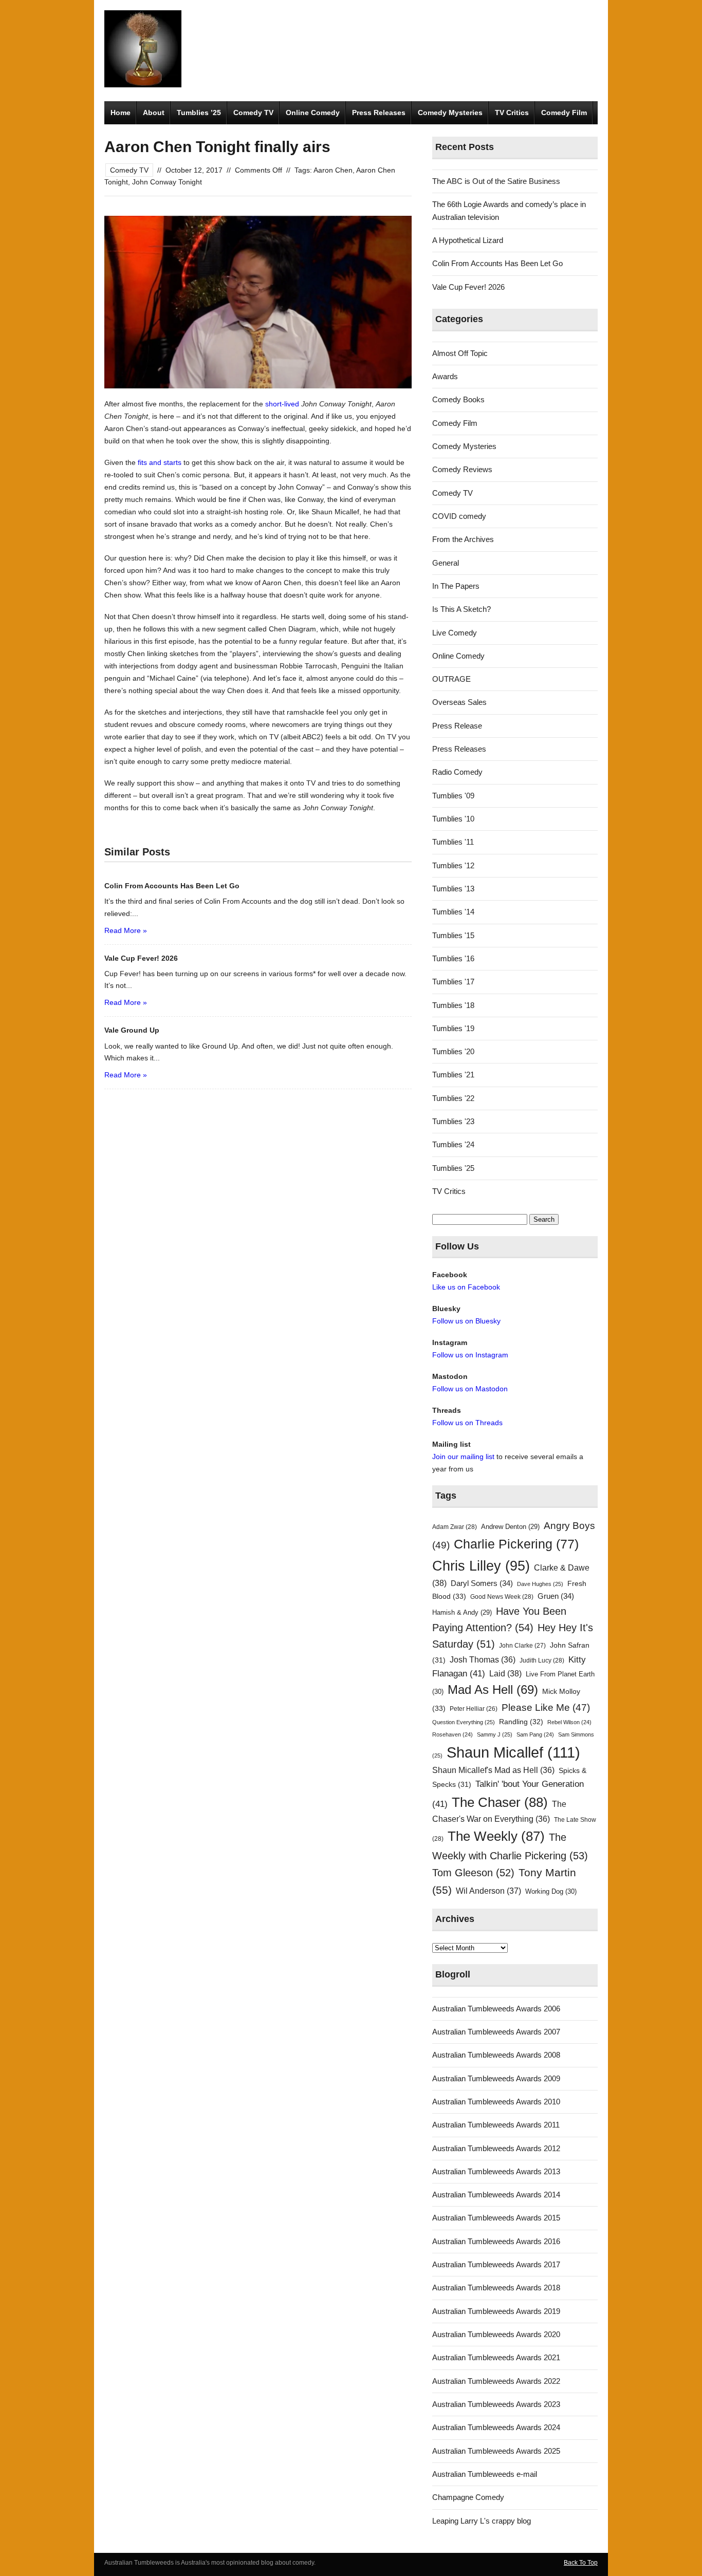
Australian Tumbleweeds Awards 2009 (496, 2078)
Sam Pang (535, 1734)
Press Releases (379, 113)
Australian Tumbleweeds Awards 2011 (496, 2125)
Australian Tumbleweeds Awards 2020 (496, 2334)
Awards (445, 376)
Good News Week (502, 1597)
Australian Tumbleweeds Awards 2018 (496, 2288)
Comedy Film (564, 113)
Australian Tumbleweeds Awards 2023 (496, 2404)
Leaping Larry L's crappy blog (482, 2521)
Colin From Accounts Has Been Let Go (497, 263)
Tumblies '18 (453, 1005)
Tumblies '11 (453, 842)
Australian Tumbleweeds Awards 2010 (496, 2102)
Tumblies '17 (453, 982)
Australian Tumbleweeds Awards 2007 (496, 2032)
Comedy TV (253, 113)
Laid (505, 1673)
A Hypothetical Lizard (468, 240)
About (154, 113)
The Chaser (500, 1802)
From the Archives (463, 539)
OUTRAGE (451, 679)
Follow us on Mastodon (470, 1389)
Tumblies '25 (453, 1168)
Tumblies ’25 (199, 113)
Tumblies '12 (453, 865)
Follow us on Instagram (470, 1355)
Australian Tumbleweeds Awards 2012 (496, 2148)
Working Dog (551, 1891)
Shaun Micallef (513, 1752)
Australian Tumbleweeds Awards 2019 (496, 2311)
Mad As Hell (493, 1690)
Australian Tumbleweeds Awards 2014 (496, 2195)
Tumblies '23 (453, 1121)
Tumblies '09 (453, 796)
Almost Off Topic (460, 353)
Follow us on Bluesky (466, 1321)
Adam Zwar (455, 1527)
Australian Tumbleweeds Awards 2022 (496, 2381)
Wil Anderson (488, 1891)
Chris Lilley (481, 1566)
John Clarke (522, 1646)
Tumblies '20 (453, 1051)
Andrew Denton (510, 1527)
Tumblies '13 (453, 889)
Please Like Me (546, 1707)
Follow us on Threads (467, 1423)
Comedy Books (458, 399)
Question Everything (464, 1722)
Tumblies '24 (453, 1144)
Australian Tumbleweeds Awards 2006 (496, 2009)
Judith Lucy (542, 1660)
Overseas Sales (459, 702)
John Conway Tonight (167, 182)
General (446, 563)
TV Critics (512, 113)
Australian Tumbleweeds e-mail (485, 2474)
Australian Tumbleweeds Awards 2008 (496, 2055)
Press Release (457, 726)
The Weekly (496, 1836)
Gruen (556, 1596)
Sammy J (495, 1734)
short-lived (282, 404)
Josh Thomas (483, 1660)
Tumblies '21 (453, 1075)
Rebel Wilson (569, 1722)
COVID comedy (459, 516)
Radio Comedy (457, 772)
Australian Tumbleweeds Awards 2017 (496, 2264)
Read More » (126, 930)
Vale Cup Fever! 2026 (468, 287)
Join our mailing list (463, 1457)
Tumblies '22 (453, 1098)
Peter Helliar (474, 1709)
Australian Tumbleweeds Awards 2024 (496, 2427)
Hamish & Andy (462, 1612)
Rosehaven (452, 1734)
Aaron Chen (333, 170)
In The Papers (456, 586)
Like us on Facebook (466, 1287)
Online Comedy (313, 113)
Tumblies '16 (453, 958)
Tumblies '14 (453, 912)
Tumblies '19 (453, 1028)
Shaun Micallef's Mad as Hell (493, 1770)
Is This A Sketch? (461, 609)
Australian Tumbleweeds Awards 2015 (496, 2218)
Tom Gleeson (473, 1873)
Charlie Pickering (516, 1544)
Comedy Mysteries (450, 113)
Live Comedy (455, 633)
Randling (521, 1722)
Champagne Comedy (468, 2497)
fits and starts (160, 462)
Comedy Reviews (462, 469)
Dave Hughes (540, 1584)
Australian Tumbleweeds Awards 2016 (496, 2241)
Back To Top (581, 2563)
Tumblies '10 (453, 819)
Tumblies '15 (453, 935)
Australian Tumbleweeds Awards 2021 (496, 2357)
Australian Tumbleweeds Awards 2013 (496, 2171)
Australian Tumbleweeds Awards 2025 (496, 2451)
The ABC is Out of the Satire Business (496, 181)
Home (121, 113)
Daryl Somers (482, 1583)
